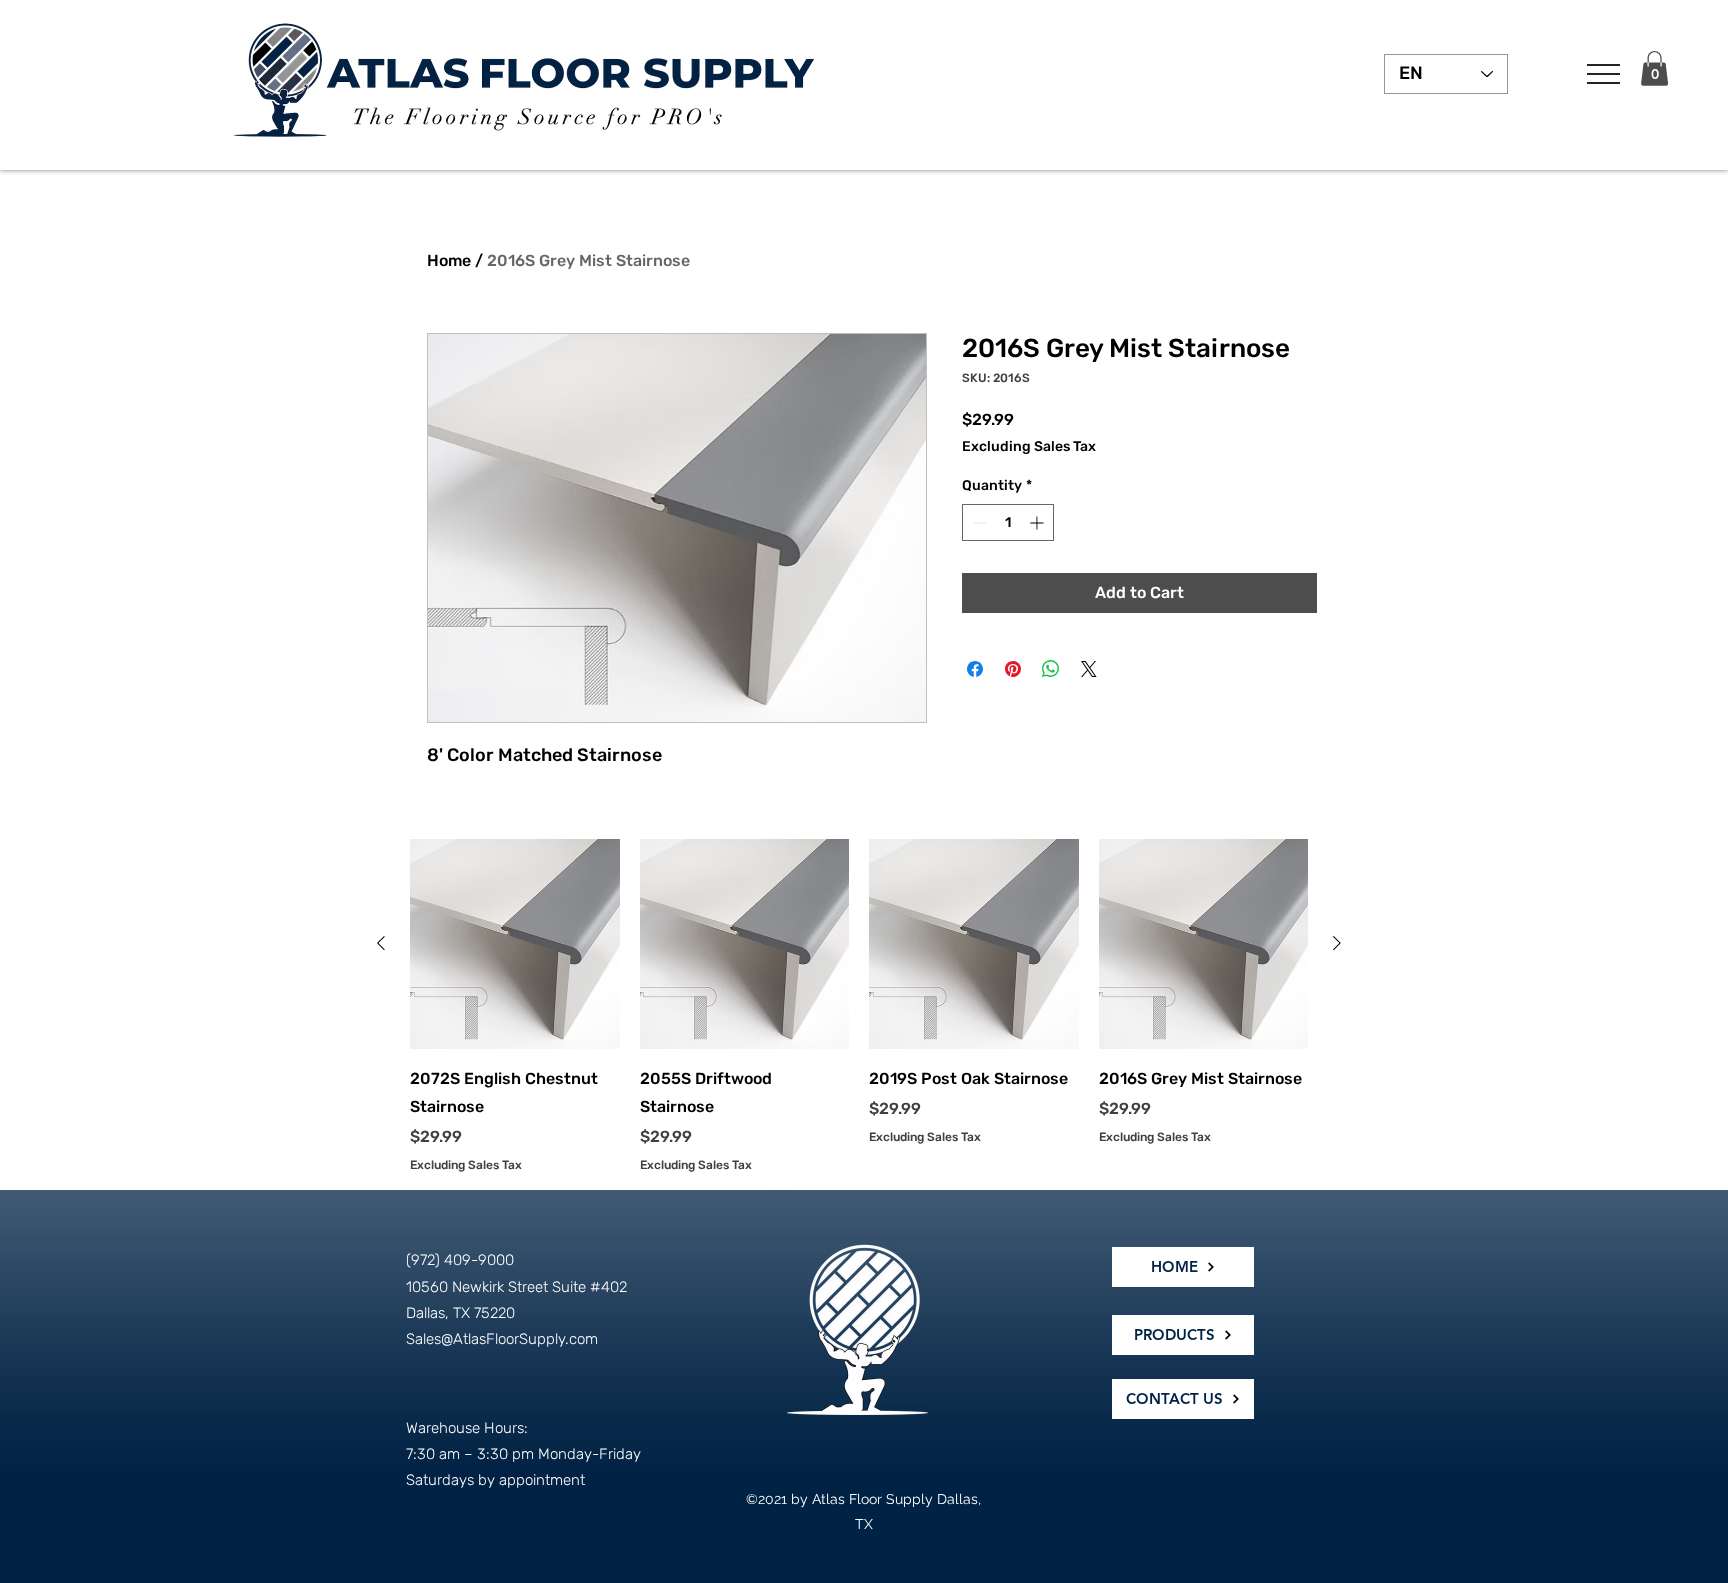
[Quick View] (515, 944)
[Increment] (1038, 522)
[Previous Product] (381, 943)
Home (449, 260)
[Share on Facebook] (975, 669)
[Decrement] (977, 522)
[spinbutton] (1008, 522)
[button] (1603, 74)
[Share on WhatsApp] (1051, 669)
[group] (859, 1006)
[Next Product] (1337, 943)
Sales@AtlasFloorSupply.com (502, 1339)
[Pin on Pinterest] (1013, 669)
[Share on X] (1089, 669)
